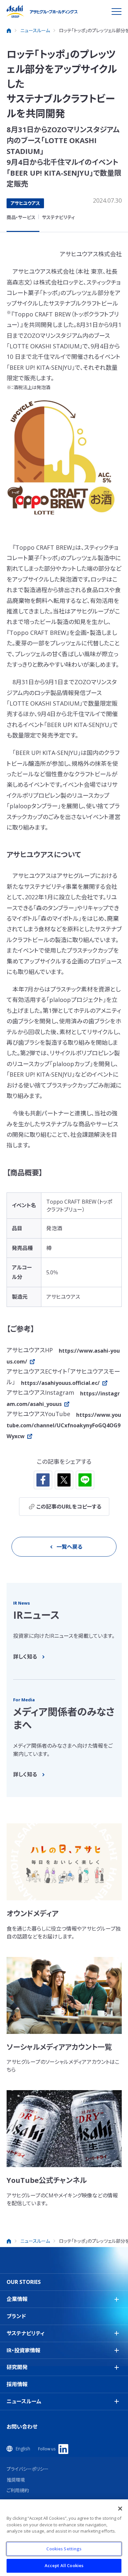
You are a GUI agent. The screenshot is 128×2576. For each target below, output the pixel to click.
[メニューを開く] (117, 12)
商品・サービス (21, 217)
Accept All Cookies (64, 2565)
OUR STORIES (24, 2282)
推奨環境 (16, 2480)
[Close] (120, 2509)
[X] (64, 1480)
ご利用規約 (18, 2490)
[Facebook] (43, 1480)
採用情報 (17, 2384)
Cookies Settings (64, 2549)
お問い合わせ (22, 2427)
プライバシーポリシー (28, 2469)
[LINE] (85, 1480)
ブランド (16, 2316)
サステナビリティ (58, 217)
